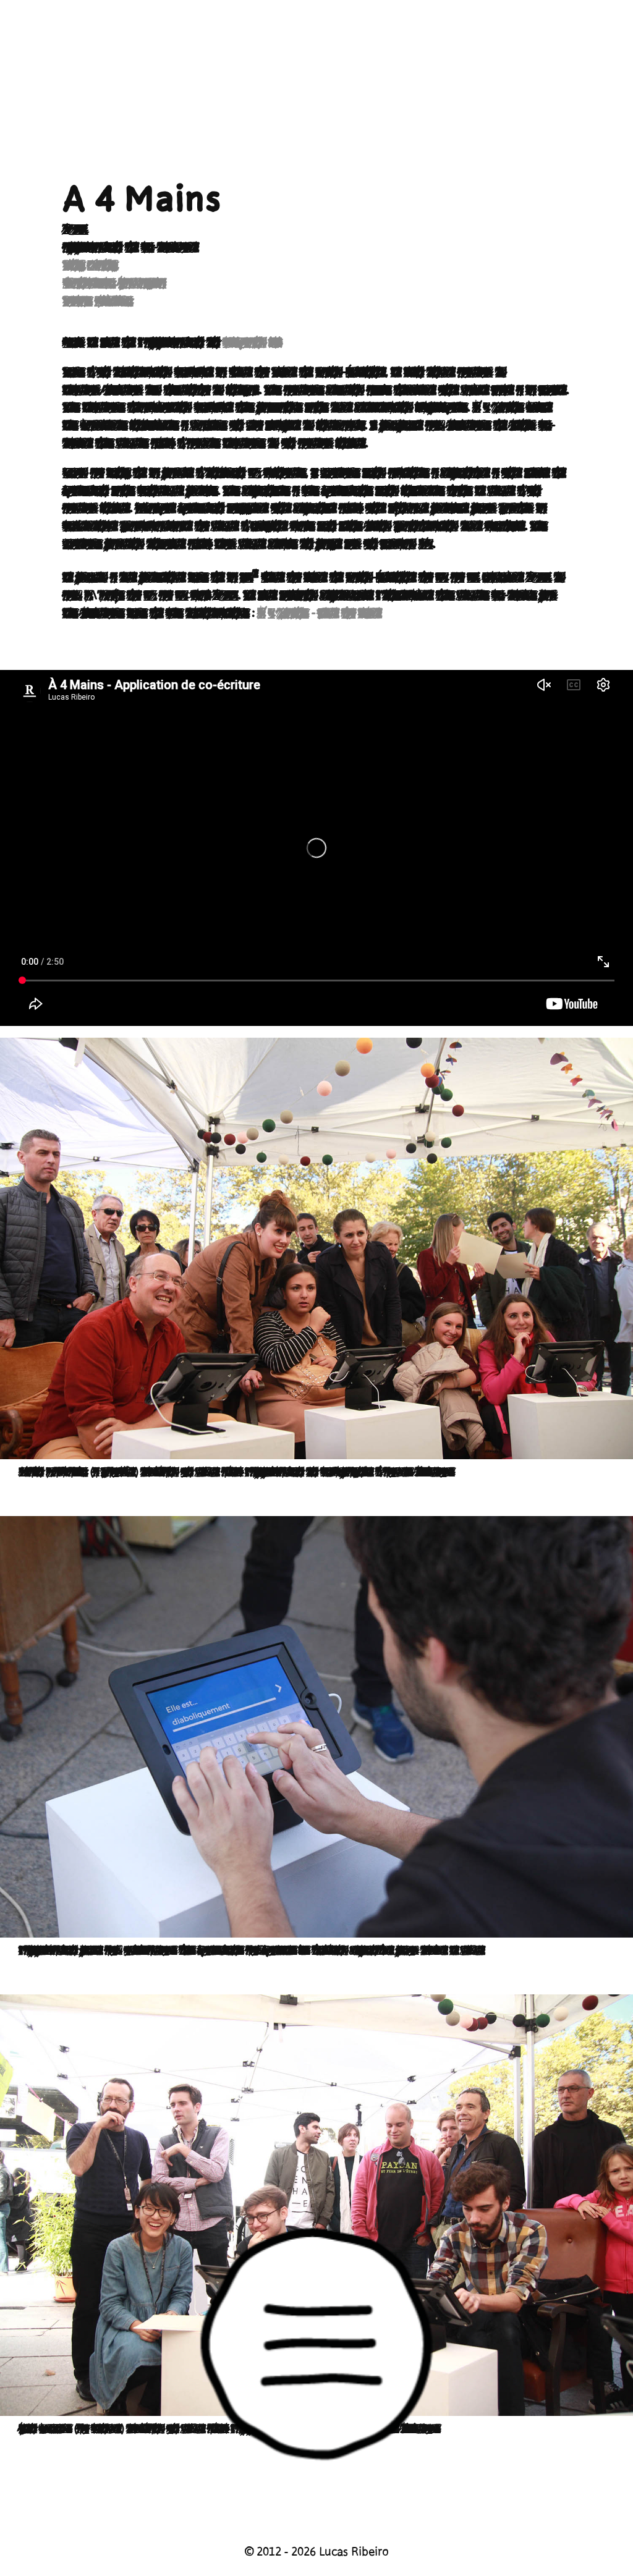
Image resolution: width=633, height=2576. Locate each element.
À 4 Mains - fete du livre (320, 613)
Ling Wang (90, 265)
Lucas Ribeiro (98, 301)
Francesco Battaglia (114, 283)
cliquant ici (252, 342)
